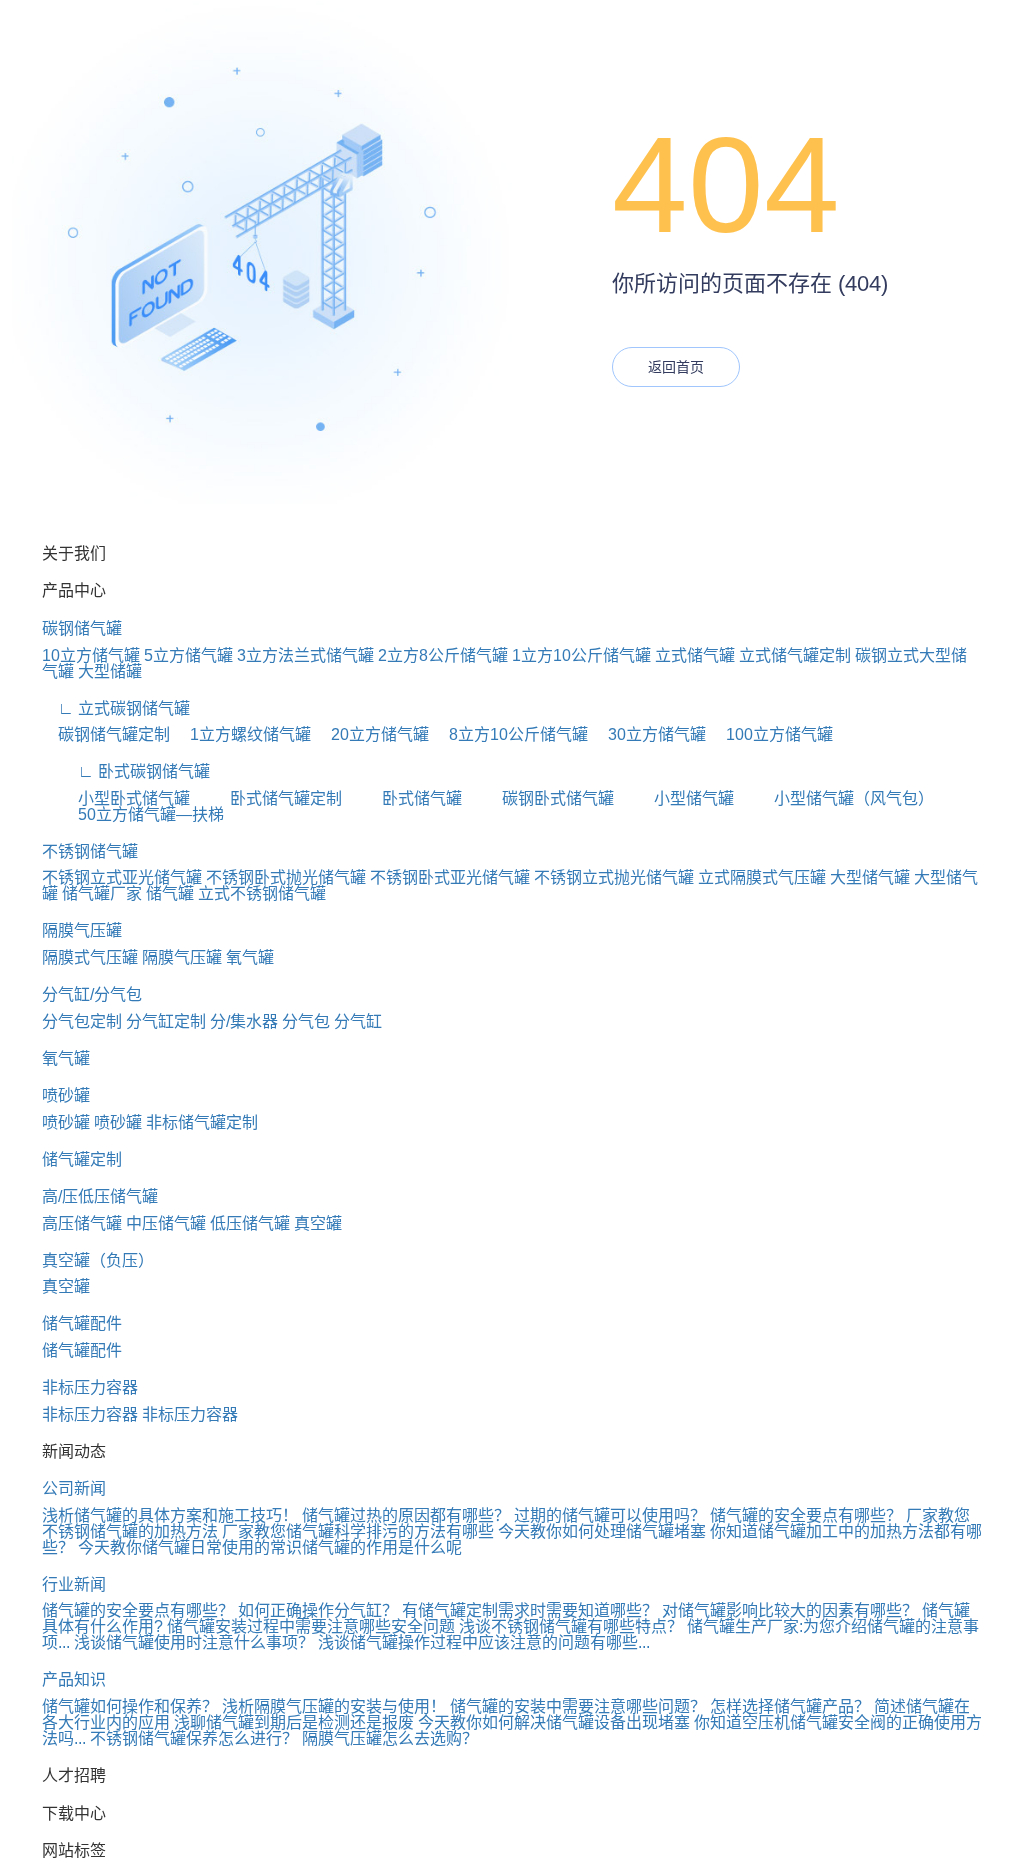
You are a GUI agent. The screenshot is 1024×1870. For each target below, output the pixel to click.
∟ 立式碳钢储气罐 (116, 708)
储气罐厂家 (102, 893)
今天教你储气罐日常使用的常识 (190, 1547)
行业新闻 (74, 1584)
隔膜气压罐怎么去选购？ (390, 1738)
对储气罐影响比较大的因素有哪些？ (790, 1610)
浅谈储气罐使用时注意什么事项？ (194, 1642)
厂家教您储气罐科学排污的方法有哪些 (358, 1531)
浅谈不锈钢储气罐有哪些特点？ (571, 1626)
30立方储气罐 (649, 734)
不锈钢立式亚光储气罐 (122, 877)
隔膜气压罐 (82, 930)
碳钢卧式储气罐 (540, 798)
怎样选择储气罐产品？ (790, 1706)
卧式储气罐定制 (268, 798)
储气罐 (170, 893)
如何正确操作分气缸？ (318, 1610)
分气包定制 (82, 1021)
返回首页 (676, 367)
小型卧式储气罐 (116, 798)
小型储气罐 (676, 798)
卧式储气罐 (404, 798)
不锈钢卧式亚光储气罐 (450, 877)
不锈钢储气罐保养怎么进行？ (194, 1738)
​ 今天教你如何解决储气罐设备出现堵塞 (552, 1722)
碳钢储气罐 (82, 628)
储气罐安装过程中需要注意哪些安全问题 (311, 1626)
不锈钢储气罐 (90, 851)
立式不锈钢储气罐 (262, 893)
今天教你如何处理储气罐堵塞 (602, 1531)
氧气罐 (250, 957)
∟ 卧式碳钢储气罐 (126, 771)
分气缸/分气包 (92, 994)
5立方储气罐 (188, 655)
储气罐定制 (82, 1159)
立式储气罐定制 (795, 655)
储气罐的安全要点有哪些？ (806, 1515)
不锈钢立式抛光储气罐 (614, 877)
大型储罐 (110, 671)
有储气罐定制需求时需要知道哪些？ (530, 1610)
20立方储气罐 (372, 734)
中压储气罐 (166, 1223)
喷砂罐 (66, 1095)
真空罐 (318, 1223)
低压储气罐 (250, 1223)
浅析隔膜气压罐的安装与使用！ (334, 1706)
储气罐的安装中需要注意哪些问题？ (578, 1706)
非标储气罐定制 (202, 1122)
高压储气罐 (82, 1223)
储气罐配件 (82, 1323)
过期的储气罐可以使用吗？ (610, 1515)
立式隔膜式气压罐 (762, 877)
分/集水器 (244, 1021)
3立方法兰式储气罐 (305, 655)
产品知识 (74, 1679)
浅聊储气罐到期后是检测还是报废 (294, 1722)
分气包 (306, 1021)
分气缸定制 (166, 1021)
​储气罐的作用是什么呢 (382, 1547)
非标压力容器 (90, 1387)
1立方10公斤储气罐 (581, 655)
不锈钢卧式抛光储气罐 (286, 877)
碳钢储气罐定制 (106, 734)
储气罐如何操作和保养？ (130, 1706)
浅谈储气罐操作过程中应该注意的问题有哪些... (484, 1642)
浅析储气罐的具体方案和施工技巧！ (170, 1515)
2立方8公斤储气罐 (443, 655)
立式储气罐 (695, 655)
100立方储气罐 (771, 734)
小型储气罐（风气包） (836, 798)
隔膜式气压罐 (90, 957)
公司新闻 (74, 1488)
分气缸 (358, 1021)
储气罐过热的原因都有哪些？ (406, 1515)
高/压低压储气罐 (100, 1196)
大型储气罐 (870, 877)
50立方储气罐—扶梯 (133, 814)
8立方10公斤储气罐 (510, 734)
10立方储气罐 (91, 655)
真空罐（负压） (98, 1260)
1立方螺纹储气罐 (242, 734)
